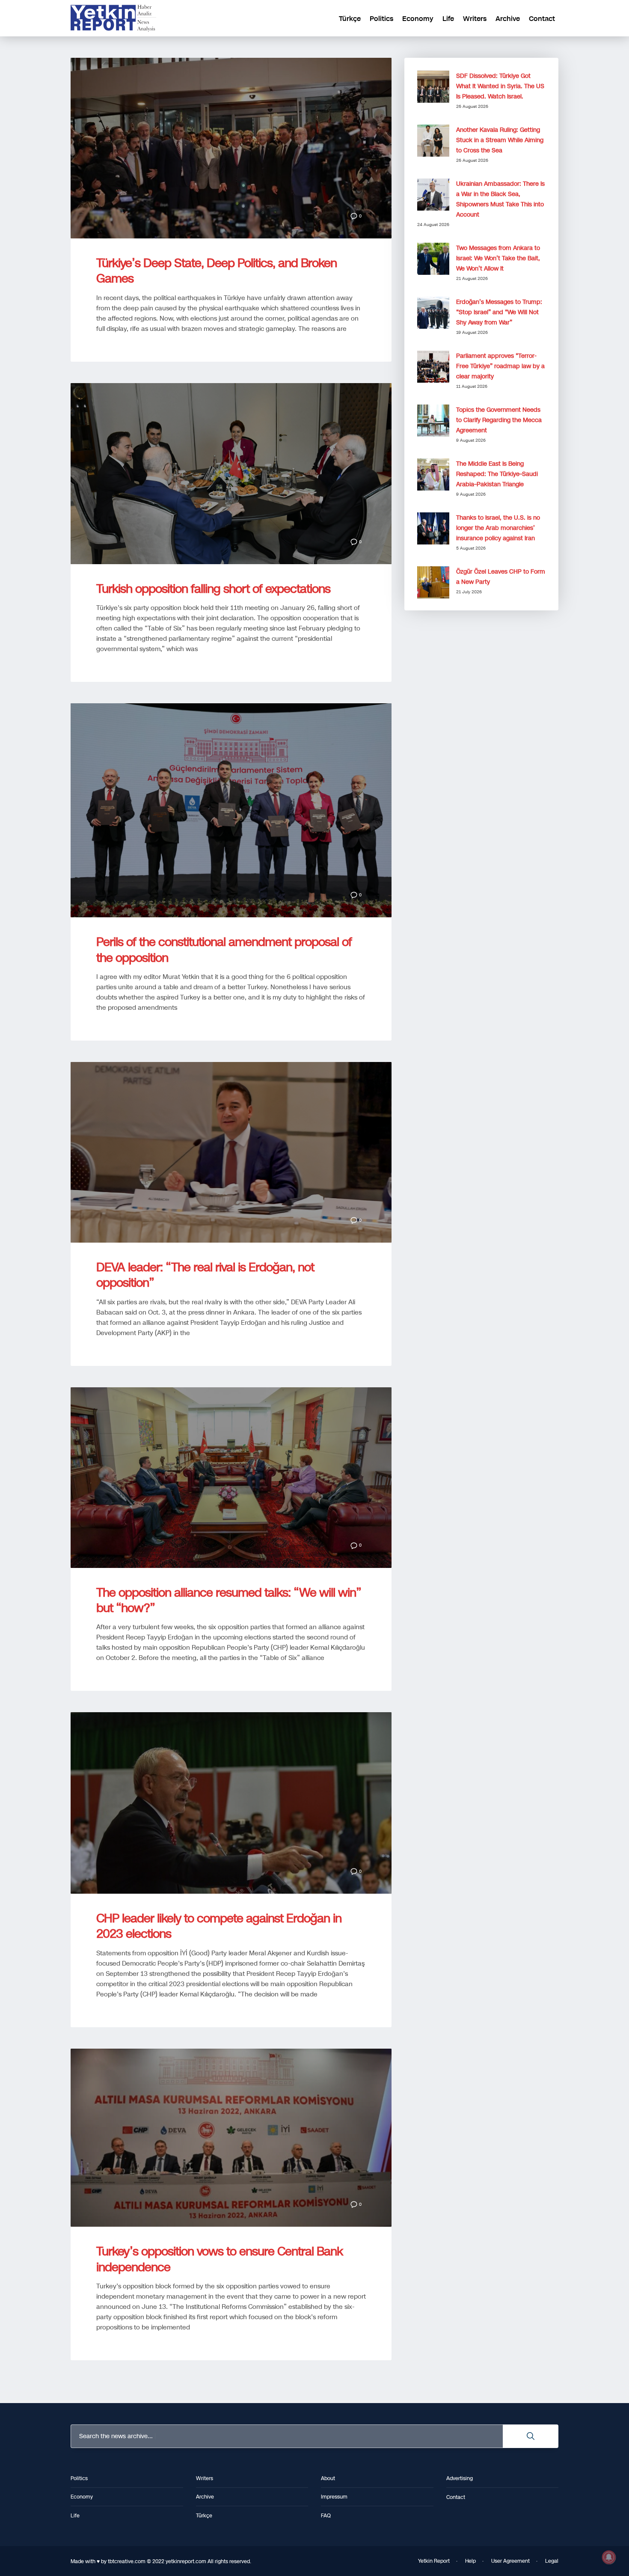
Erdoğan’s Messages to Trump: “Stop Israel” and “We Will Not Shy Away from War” (499, 312)
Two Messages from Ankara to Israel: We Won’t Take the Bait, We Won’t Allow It (498, 258)
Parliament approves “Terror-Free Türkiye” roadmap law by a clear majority (500, 366)
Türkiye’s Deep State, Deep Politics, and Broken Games (217, 271)
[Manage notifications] (609, 2557)
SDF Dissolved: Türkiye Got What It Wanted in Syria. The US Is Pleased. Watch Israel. (500, 86)
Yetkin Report (434, 2561)
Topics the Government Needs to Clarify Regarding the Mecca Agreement (499, 420)
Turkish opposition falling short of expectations (213, 589)
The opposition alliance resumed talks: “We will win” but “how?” (229, 1600)
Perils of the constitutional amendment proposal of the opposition (224, 950)
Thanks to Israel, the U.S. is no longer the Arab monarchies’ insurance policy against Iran (498, 528)
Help (470, 2561)
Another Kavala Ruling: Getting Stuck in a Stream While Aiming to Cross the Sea (500, 140)
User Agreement (510, 2561)
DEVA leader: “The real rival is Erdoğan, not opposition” (205, 1275)
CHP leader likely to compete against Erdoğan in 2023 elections (219, 1926)
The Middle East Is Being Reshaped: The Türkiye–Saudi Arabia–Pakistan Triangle (497, 474)
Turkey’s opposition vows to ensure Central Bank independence (220, 2259)
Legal (552, 2561)
